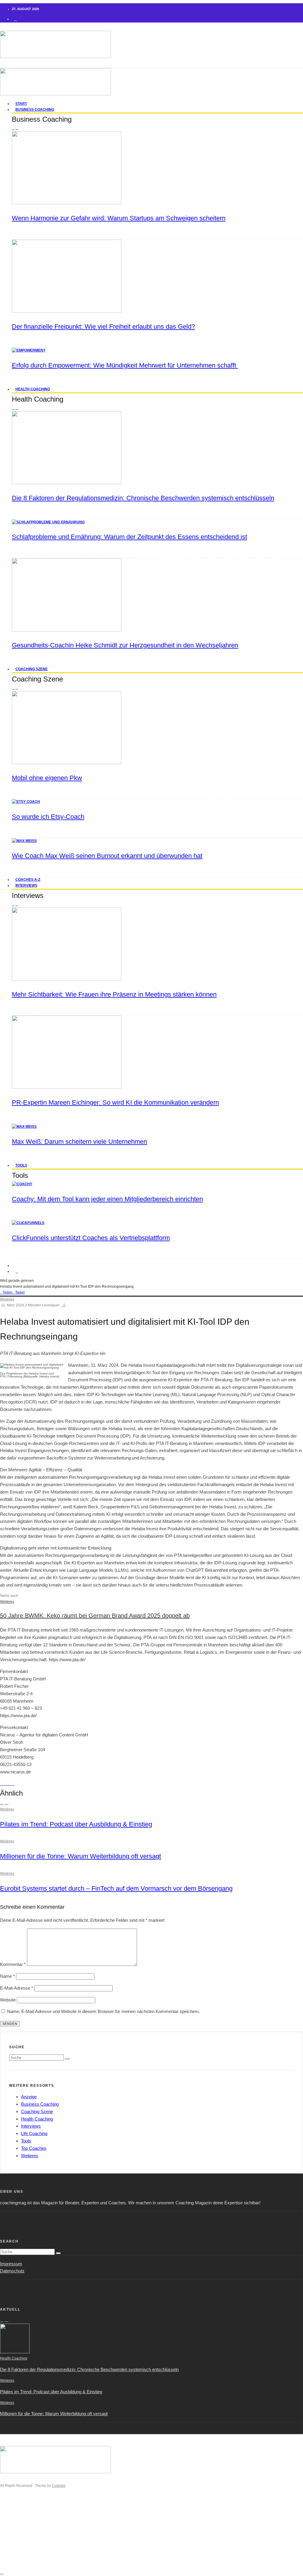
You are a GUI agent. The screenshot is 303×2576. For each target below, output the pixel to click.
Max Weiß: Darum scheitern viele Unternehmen (79, 1142)
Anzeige (29, 2097)
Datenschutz (12, 2271)
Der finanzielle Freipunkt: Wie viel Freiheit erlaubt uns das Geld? (103, 327)
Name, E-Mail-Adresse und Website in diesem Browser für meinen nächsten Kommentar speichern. (103, 2011)
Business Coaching (35, 110)
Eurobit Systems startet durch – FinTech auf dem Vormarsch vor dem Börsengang (116, 1888)
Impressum (11, 2264)
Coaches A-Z (25, 2546)
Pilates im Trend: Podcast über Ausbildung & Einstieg (76, 1824)
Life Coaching (34, 2133)
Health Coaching (33, 389)
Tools (21, 1165)
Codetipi (59, 2486)
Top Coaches (34, 2148)
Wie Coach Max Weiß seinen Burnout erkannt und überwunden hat (107, 856)
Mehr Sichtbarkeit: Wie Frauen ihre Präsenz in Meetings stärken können (114, 994)
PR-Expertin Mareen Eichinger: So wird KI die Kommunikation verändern (115, 1102)
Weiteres (7, 1299)
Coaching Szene (32, 669)
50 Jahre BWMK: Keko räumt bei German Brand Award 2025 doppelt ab (95, 1616)
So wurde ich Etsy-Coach (48, 817)
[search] (67, 2059)
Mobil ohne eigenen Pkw (47, 778)
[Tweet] (5, 1783)
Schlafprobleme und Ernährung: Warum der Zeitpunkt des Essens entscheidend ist (129, 537)
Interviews (26, 886)
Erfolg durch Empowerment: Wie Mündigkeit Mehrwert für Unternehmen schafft (125, 365)
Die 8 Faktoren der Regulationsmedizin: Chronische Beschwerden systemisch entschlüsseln (143, 498)
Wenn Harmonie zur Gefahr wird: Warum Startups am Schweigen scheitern (119, 218)
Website (8, 2000)
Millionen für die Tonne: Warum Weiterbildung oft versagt (80, 1856)
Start (16, 2516)
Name (7, 1976)
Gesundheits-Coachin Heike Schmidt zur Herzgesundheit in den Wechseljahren (125, 645)
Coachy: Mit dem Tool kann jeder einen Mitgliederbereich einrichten (107, 1199)
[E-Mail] (12, 1783)
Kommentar (13, 1964)
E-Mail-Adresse (17, 1988)
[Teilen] (2, 1783)
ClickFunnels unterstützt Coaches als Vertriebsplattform (91, 1238)
